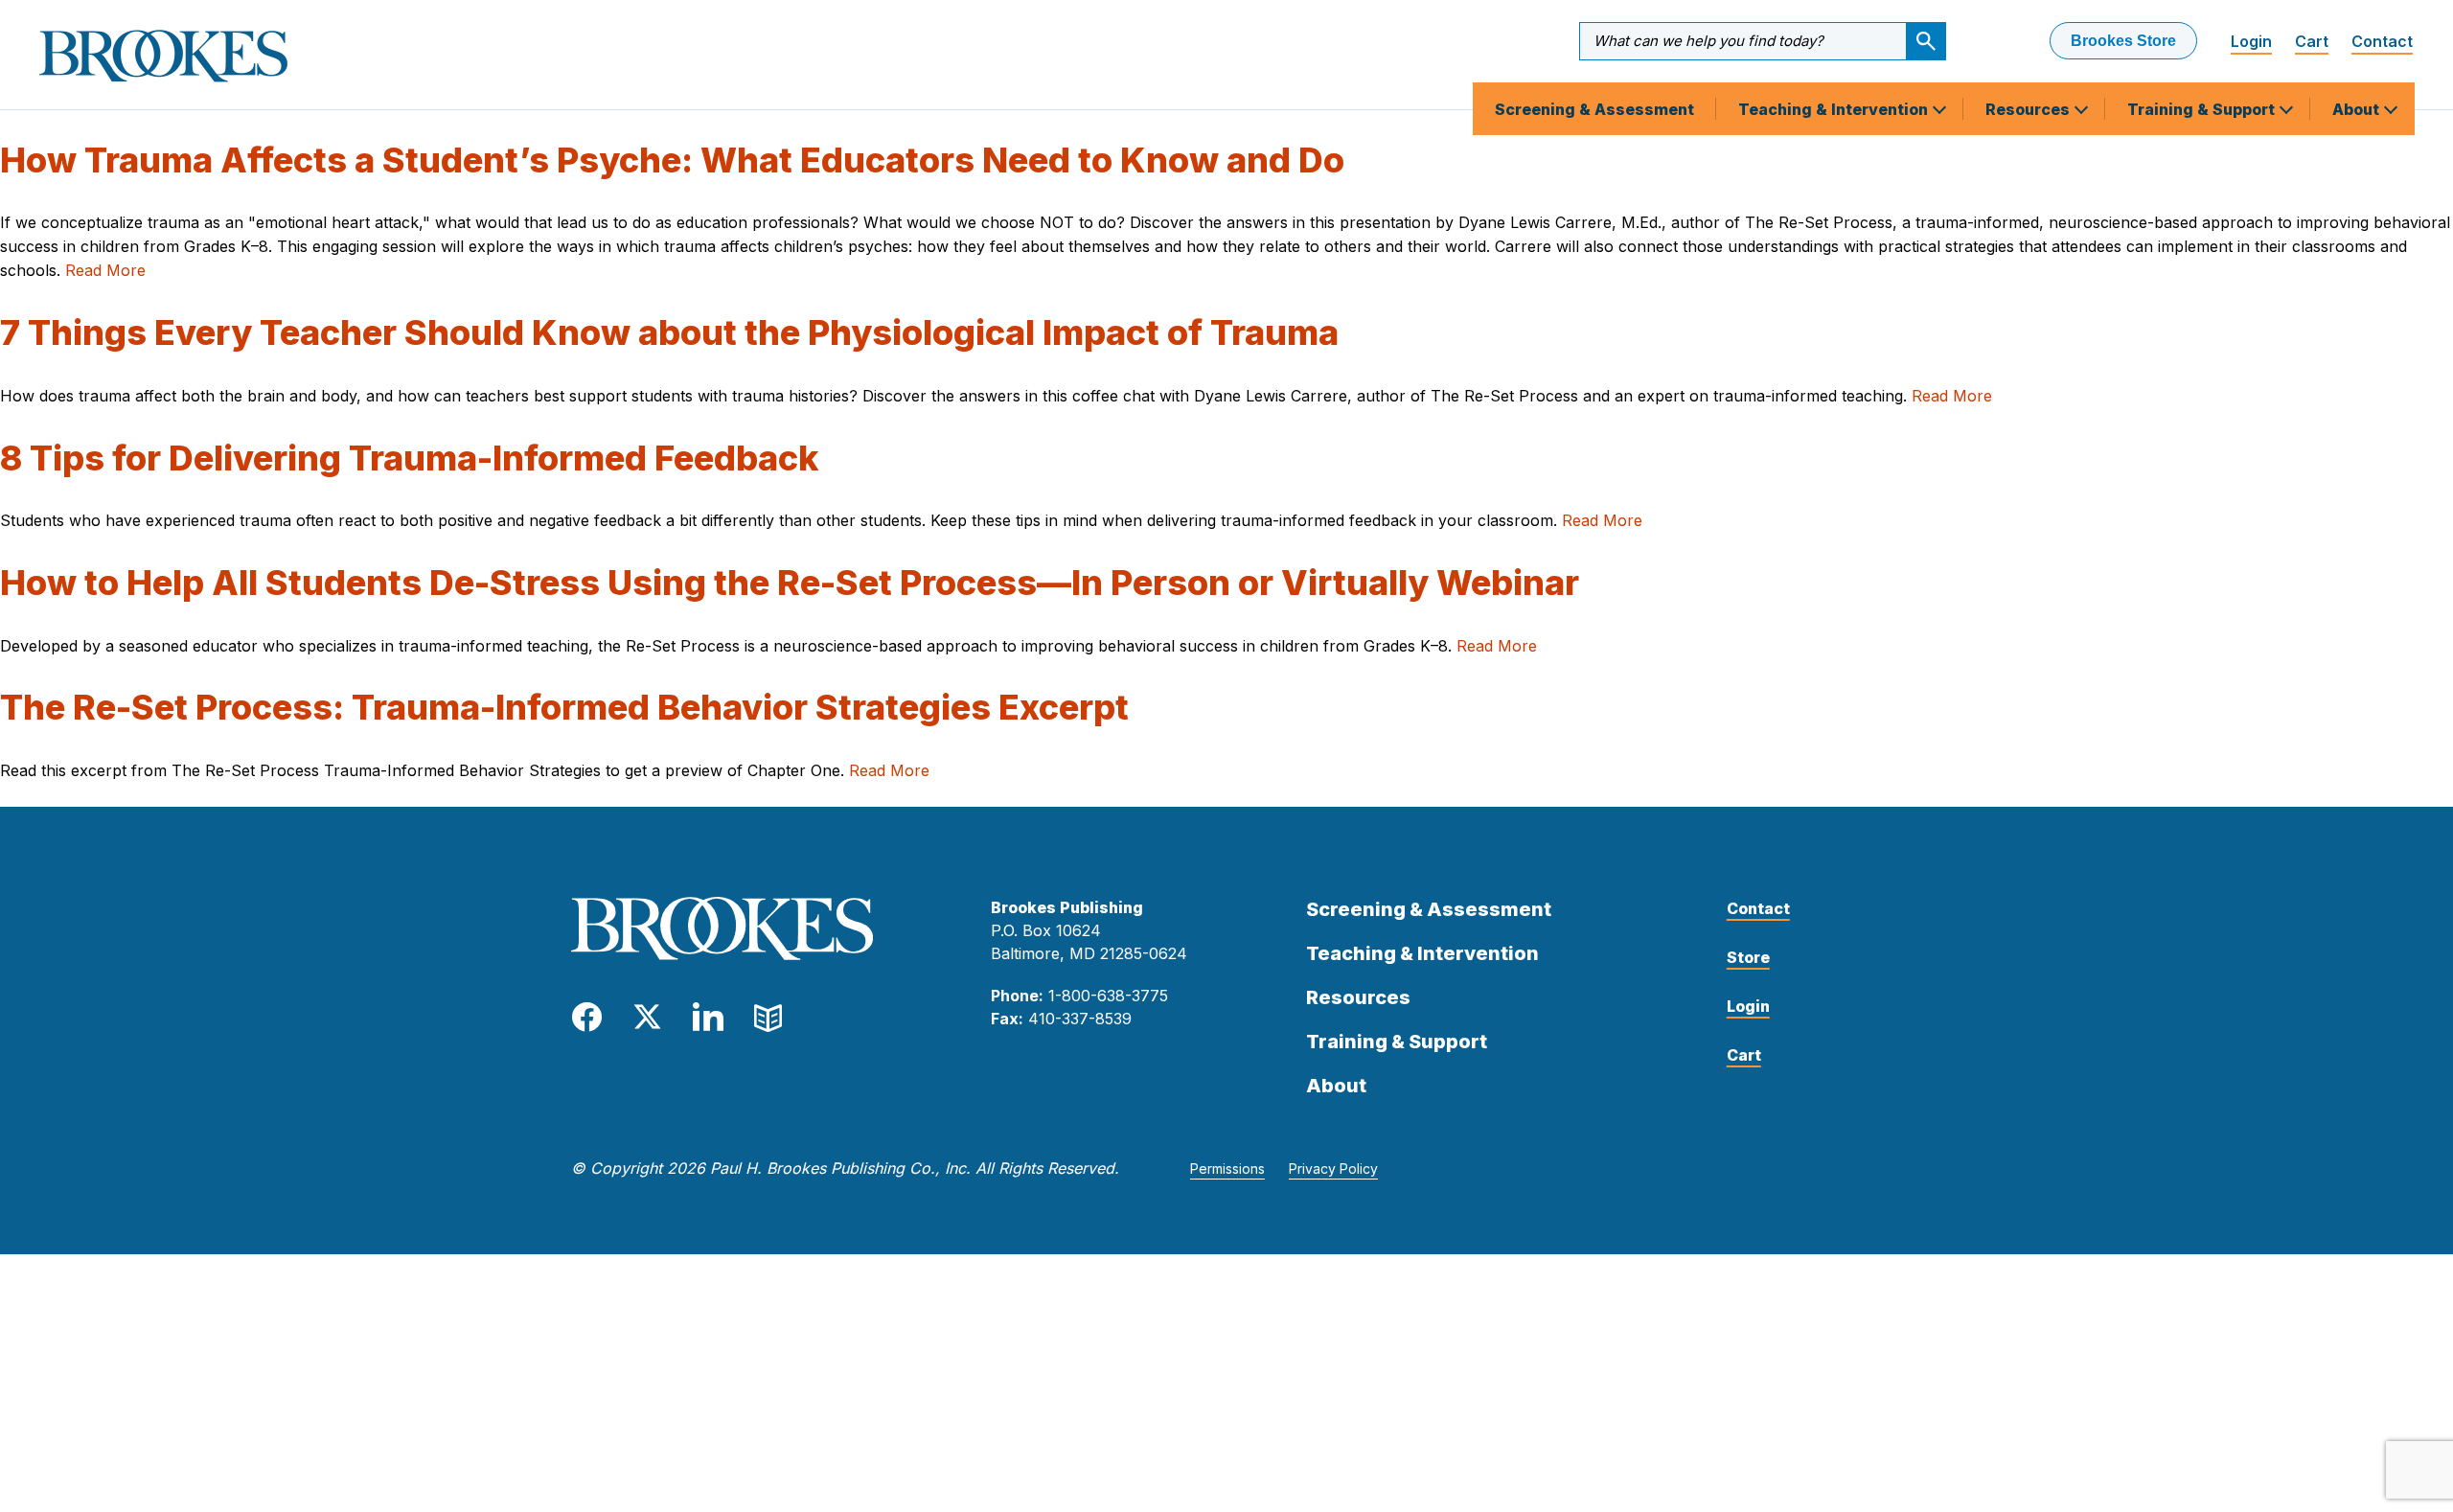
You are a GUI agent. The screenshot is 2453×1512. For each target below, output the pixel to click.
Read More (105, 270)
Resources (2029, 109)
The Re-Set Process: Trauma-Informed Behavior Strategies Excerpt (564, 707)
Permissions (1227, 1168)
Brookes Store (2123, 41)
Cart (2312, 41)
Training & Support (2203, 109)
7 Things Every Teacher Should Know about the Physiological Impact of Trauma (669, 332)
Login (2251, 41)
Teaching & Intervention (1835, 109)
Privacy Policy (1333, 1168)
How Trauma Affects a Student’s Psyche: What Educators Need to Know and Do (672, 160)
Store (1748, 957)
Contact (2382, 41)
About (2358, 109)
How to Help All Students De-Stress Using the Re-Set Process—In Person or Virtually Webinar (790, 583)
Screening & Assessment (1594, 109)
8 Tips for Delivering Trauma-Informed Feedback (409, 458)
